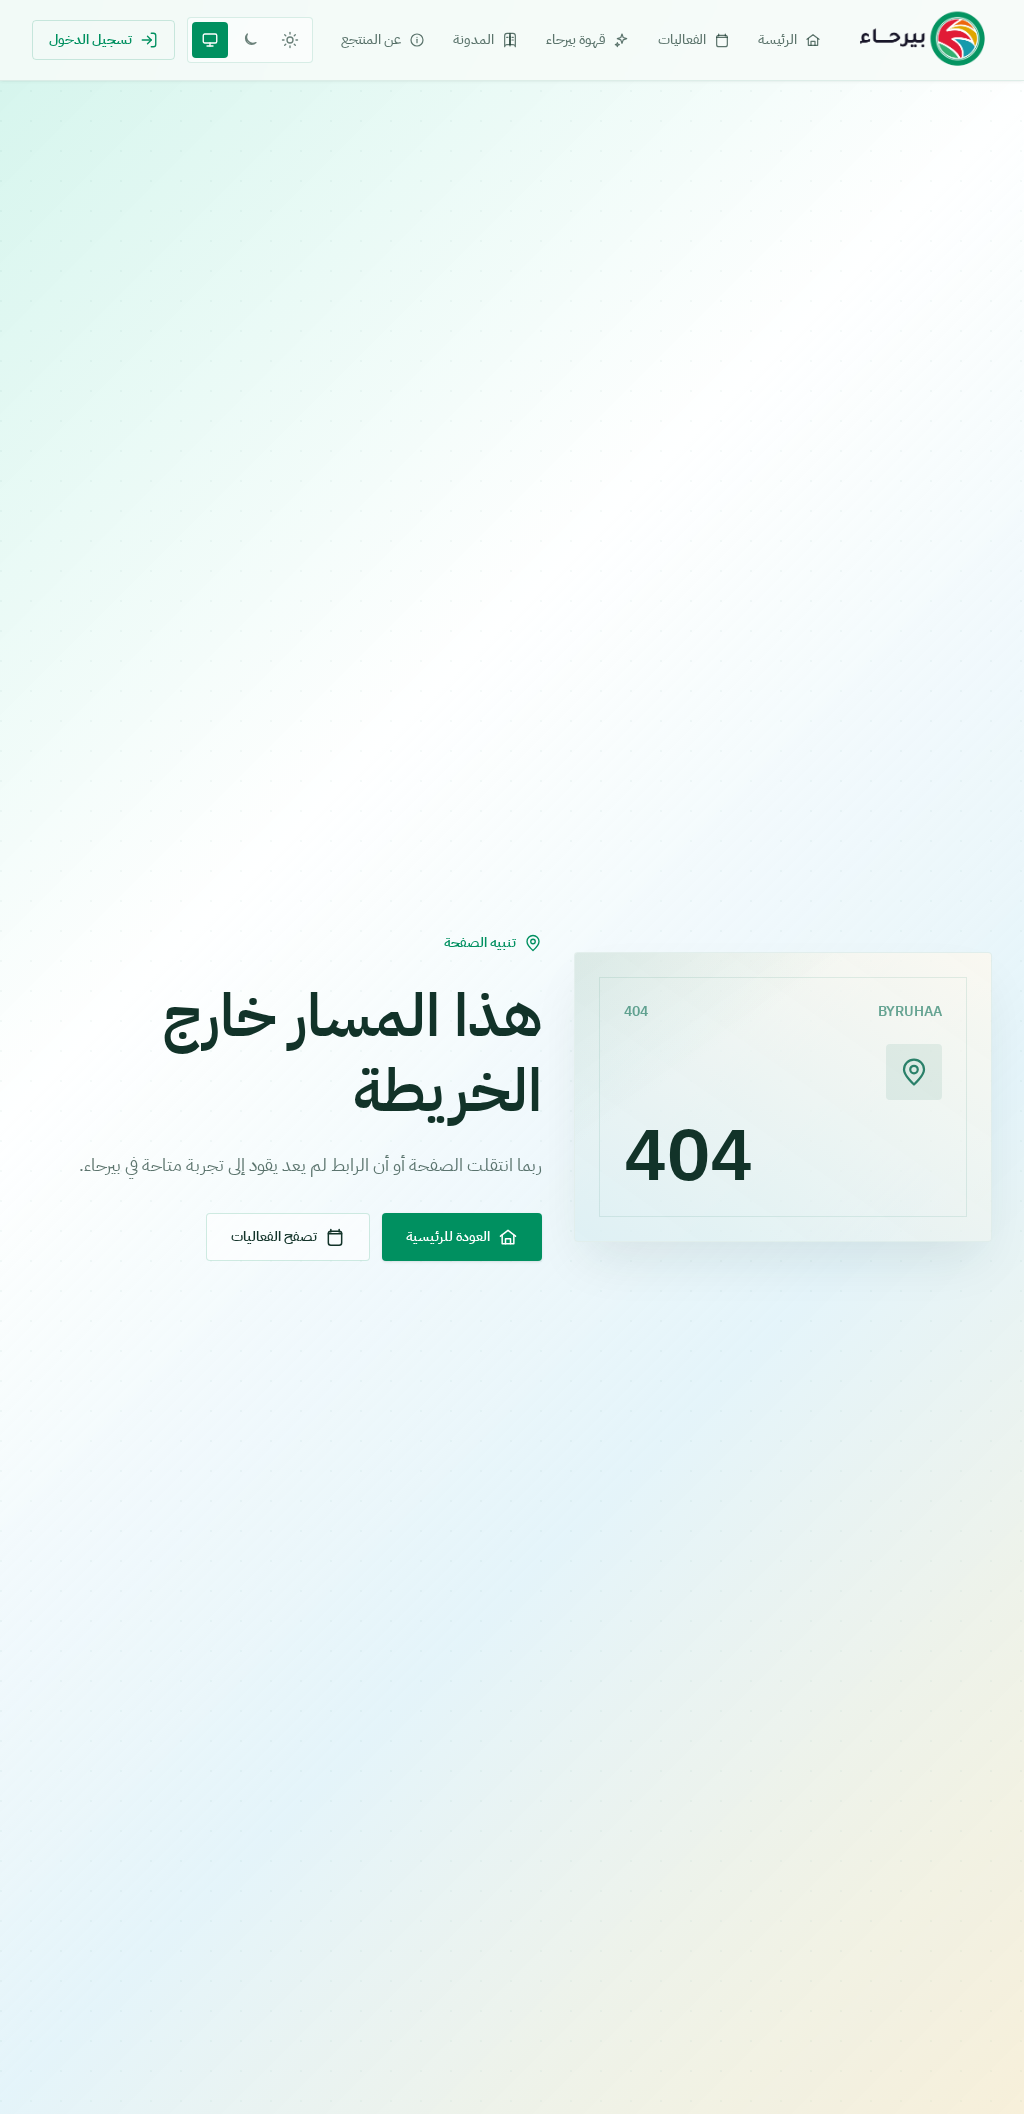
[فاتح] (290, 40)
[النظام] (210, 40)
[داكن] (250, 40)
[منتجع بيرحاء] (922, 40)
